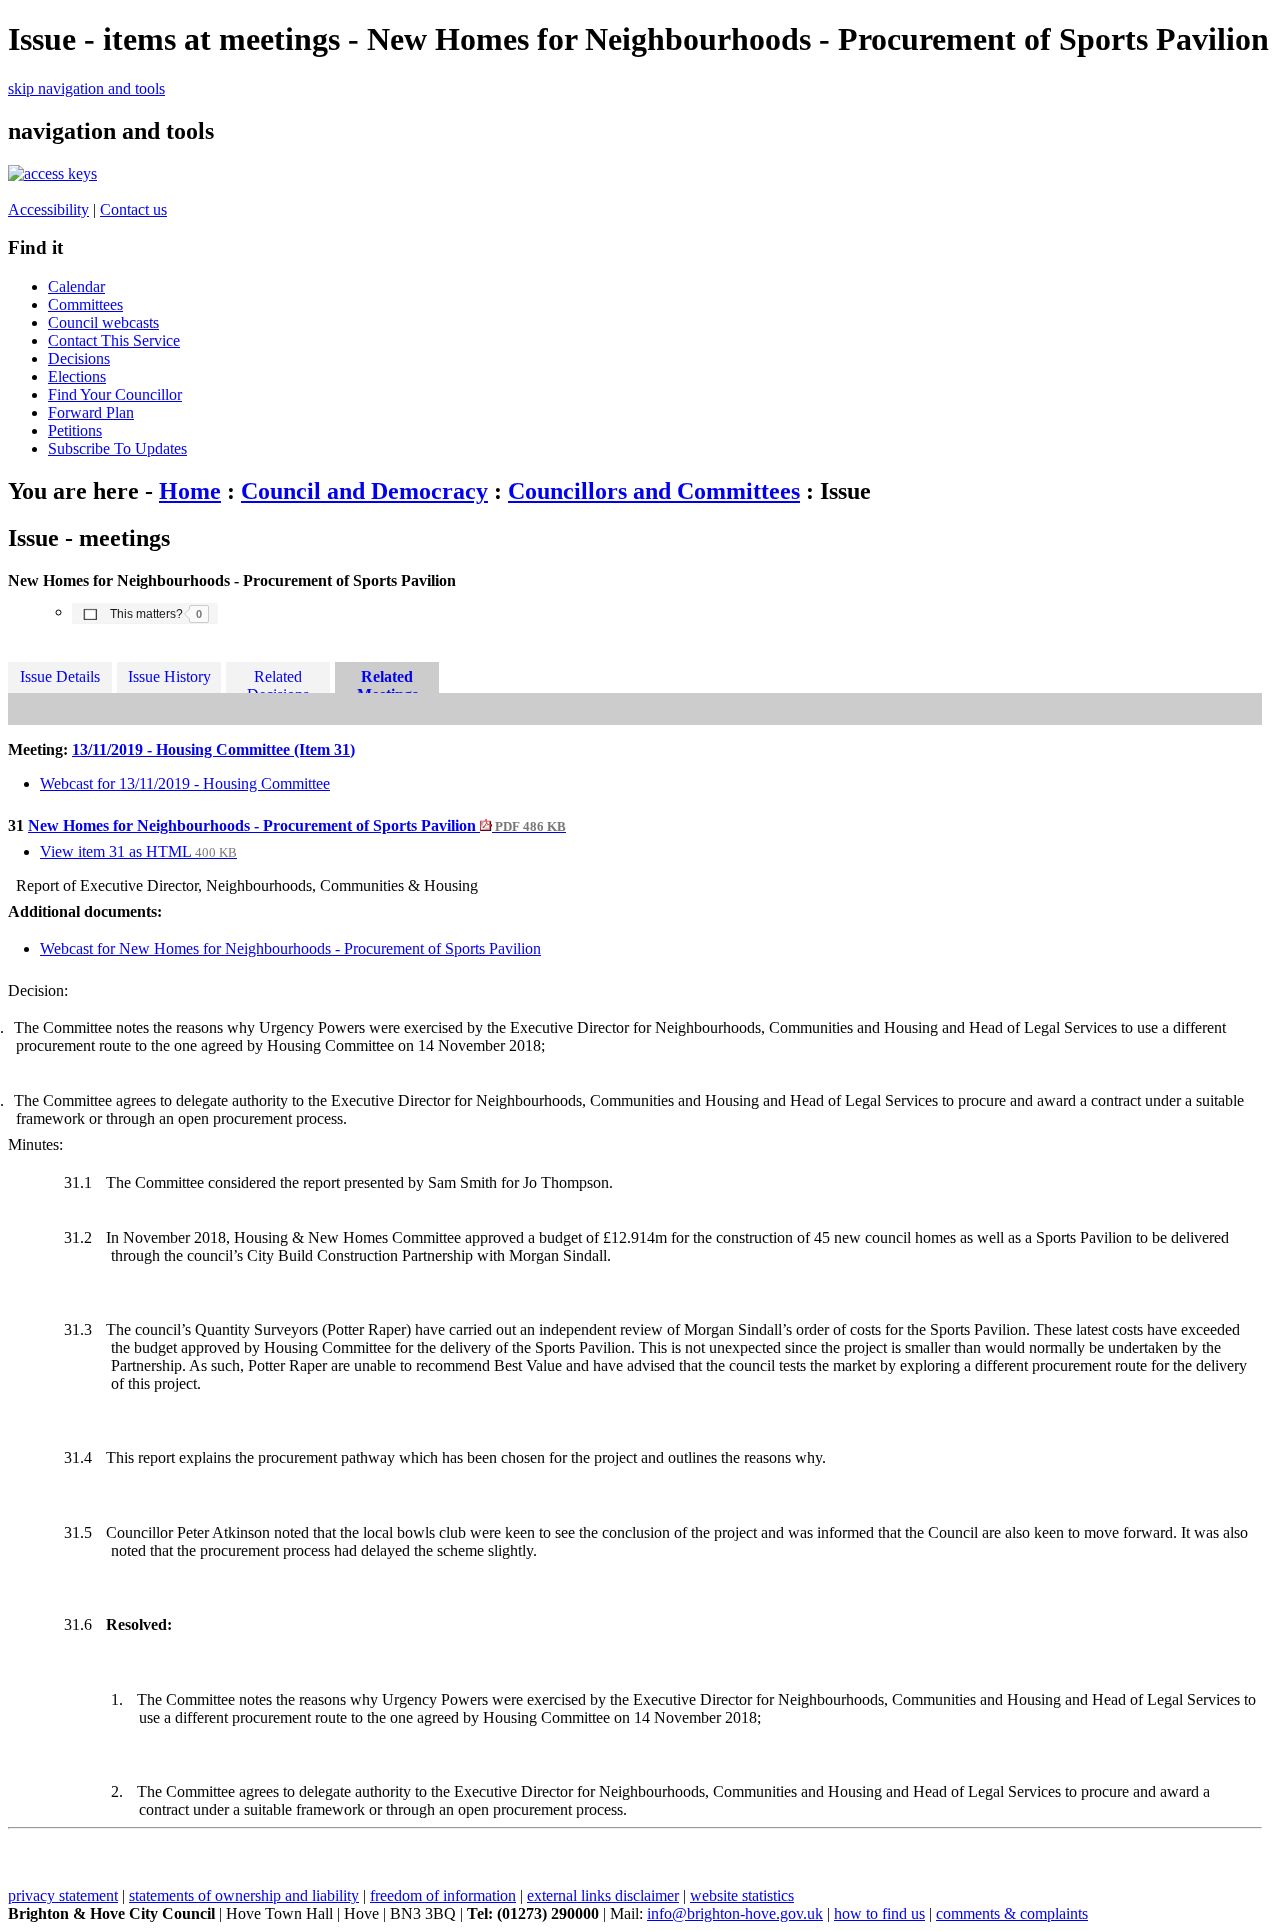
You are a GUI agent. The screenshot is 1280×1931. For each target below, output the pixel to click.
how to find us (879, 1913)
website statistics (742, 1895)
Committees (85, 304)
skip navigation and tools (86, 88)
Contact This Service (114, 340)
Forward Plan (91, 412)
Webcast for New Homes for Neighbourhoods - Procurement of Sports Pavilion (290, 948)
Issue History (169, 676)
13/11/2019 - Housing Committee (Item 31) (213, 749)
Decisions (79, 358)
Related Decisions (278, 680)
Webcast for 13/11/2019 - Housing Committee (185, 783)
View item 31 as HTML (138, 851)
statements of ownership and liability (244, 1895)
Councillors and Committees (654, 491)
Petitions (75, 430)
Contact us (133, 209)
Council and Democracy (364, 491)
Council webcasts (103, 322)
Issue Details (60, 676)
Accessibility (48, 209)
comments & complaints (1012, 1913)
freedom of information (443, 1895)
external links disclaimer (603, 1895)
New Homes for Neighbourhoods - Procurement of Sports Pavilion (297, 825)
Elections (77, 376)
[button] (145, 613)
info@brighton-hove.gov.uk (735, 1913)
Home (190, 491)
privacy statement (63, 1895)
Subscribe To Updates (117, 448)
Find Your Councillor (115, 394)
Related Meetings (387, 680)
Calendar (76, 286)
